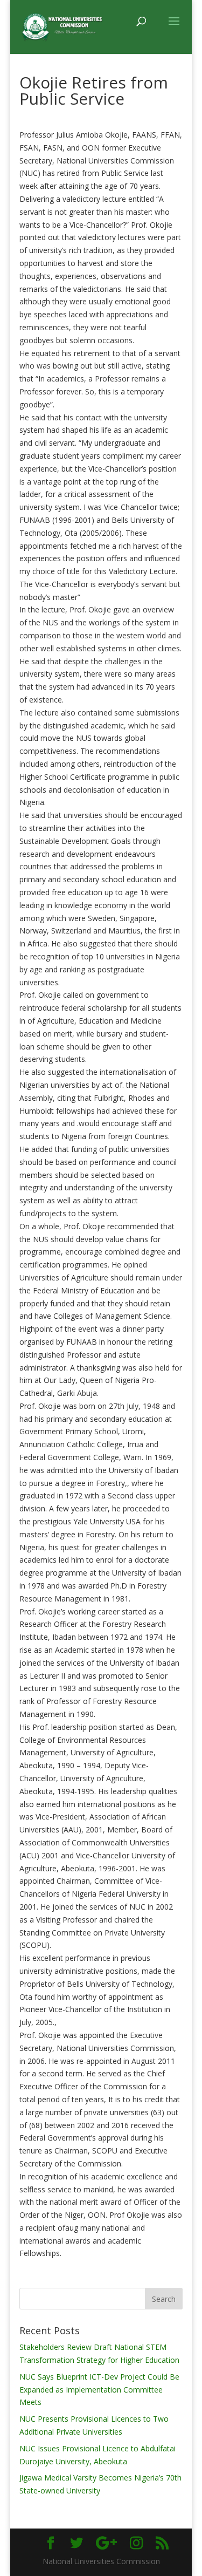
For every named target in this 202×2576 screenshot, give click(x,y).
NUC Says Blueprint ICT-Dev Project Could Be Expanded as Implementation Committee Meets (99, 2390)
